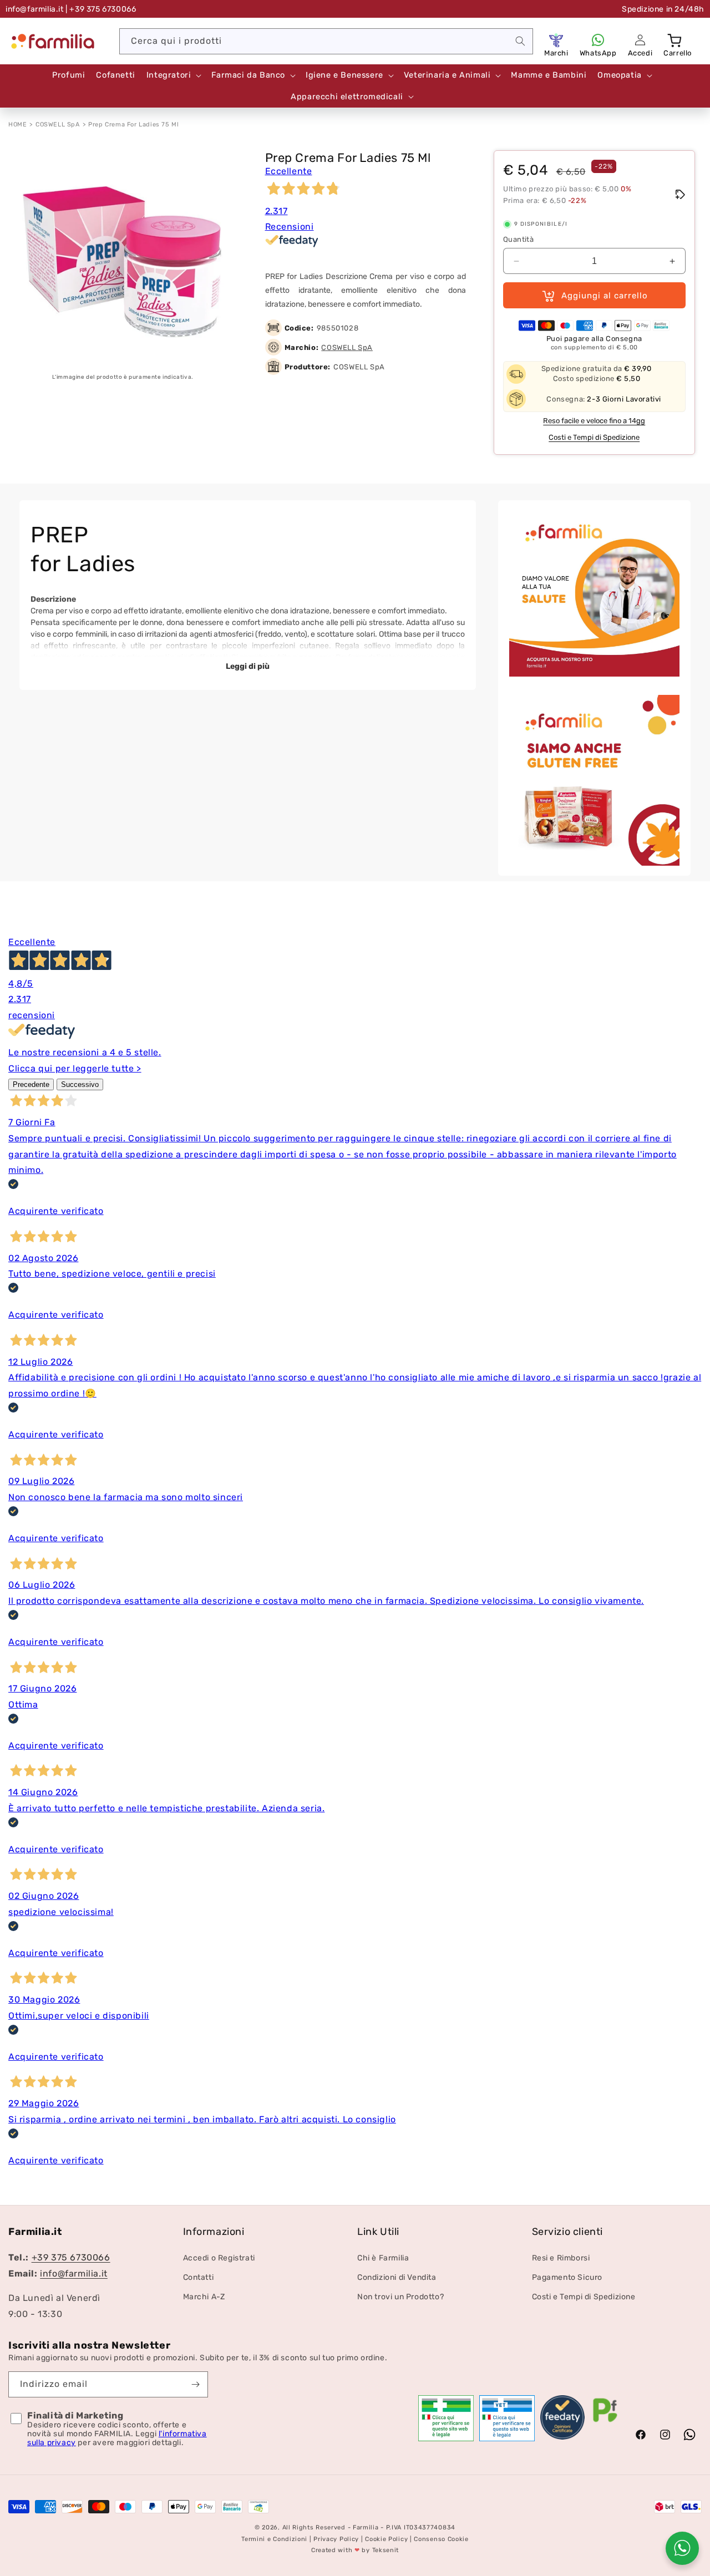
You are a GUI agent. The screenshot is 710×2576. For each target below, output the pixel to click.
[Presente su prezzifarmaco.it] (605, 2422)
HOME (17, 125)
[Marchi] (556, 40)
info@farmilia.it (35, 9)
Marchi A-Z (204, 2297)
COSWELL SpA (58, 125)
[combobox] (326, 41)
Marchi (556, 53)
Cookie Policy (386, 2539)
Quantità (518, 239)
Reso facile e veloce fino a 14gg (594, 421)
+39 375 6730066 (71, 2257)
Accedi (640, 53)
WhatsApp (598, 53)
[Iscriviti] (195, 2384)
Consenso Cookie (441, 2539)
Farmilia (366, 2527)
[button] (676, 40)
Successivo (80, 1084)
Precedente (31, 1084)
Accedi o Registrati (219, 2258)
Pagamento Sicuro (567, 2277)
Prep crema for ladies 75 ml (133, 125)
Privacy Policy (336, 2539)
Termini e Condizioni (274, 2539)
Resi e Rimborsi (561, 2258)
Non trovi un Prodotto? (400, 2297)
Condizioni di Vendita (397, 2277)
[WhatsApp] (598, 40)
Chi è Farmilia (383, 2258)
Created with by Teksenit (355, 2550)
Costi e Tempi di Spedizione (594, 437)
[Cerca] (520, 41)
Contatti (199, 2277)
